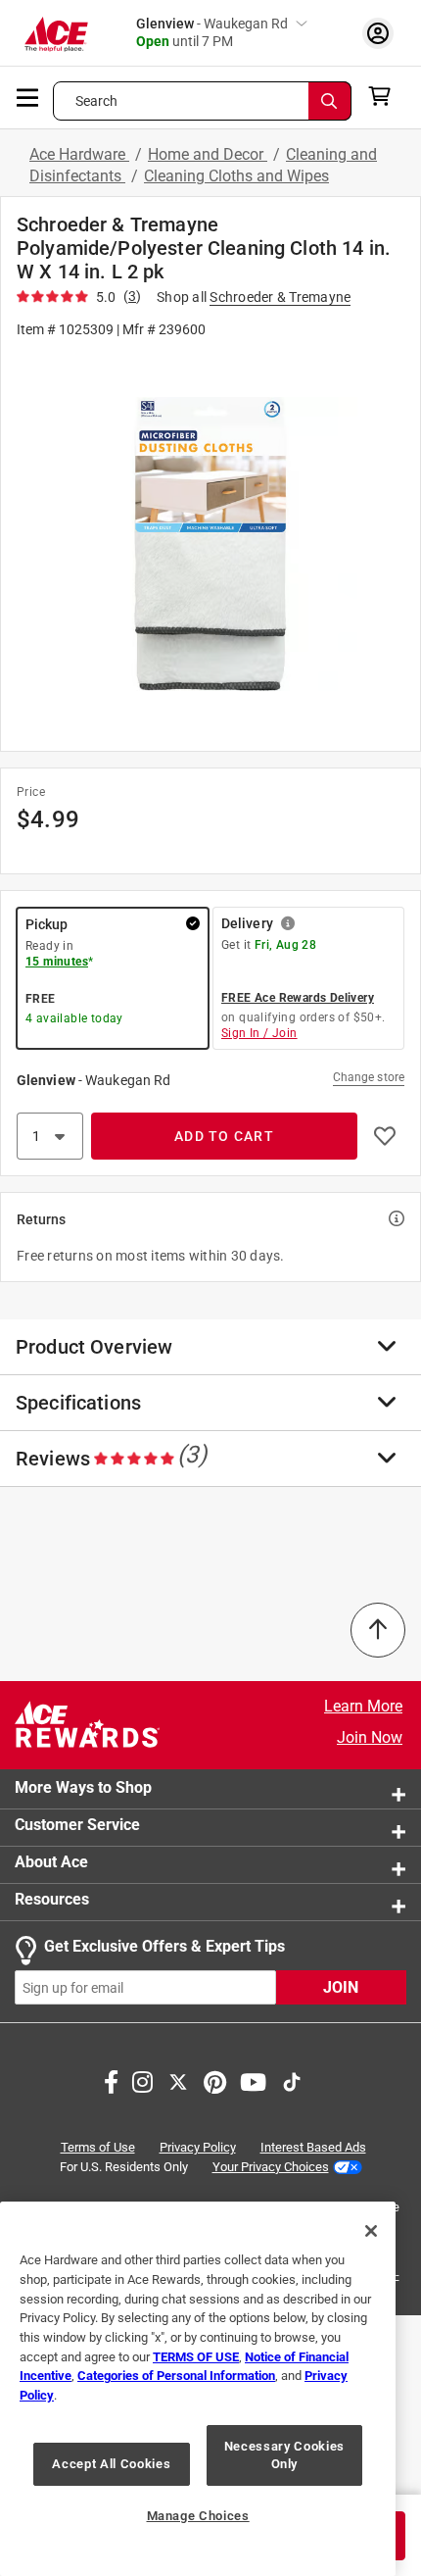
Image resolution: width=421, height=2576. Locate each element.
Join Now (370, 1737)
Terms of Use (98, 2148)
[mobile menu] (28, 96)
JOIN (341, 1988)
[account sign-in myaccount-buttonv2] (378, 33)
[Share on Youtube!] (253, 2081)
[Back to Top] (378, 1630)
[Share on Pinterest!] (215, 2081)
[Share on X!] (178, 2081)
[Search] (330, 101)
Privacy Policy (198, 2148)
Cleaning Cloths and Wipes (236, 176)
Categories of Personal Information (176, 2376)
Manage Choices (198, 2516)
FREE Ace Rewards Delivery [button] (298, 998)
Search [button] (97, 101)
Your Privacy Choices (271, 2167)
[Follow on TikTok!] (292, 2081)
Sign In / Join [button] (259, 1033)
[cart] (385, 96)
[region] (198, 2389)
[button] (210, 544)
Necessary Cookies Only (284, 2455)
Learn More (363, 1706)
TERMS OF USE (196, 2357)
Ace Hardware (79, 154)
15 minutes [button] (57, 962)
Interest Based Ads (313, 2148)
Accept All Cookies (111, 2464)
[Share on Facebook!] (111, 2081)
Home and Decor (208, 154)
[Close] (371, 2231)
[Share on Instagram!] (142, 2081)
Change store (369, 1077)
